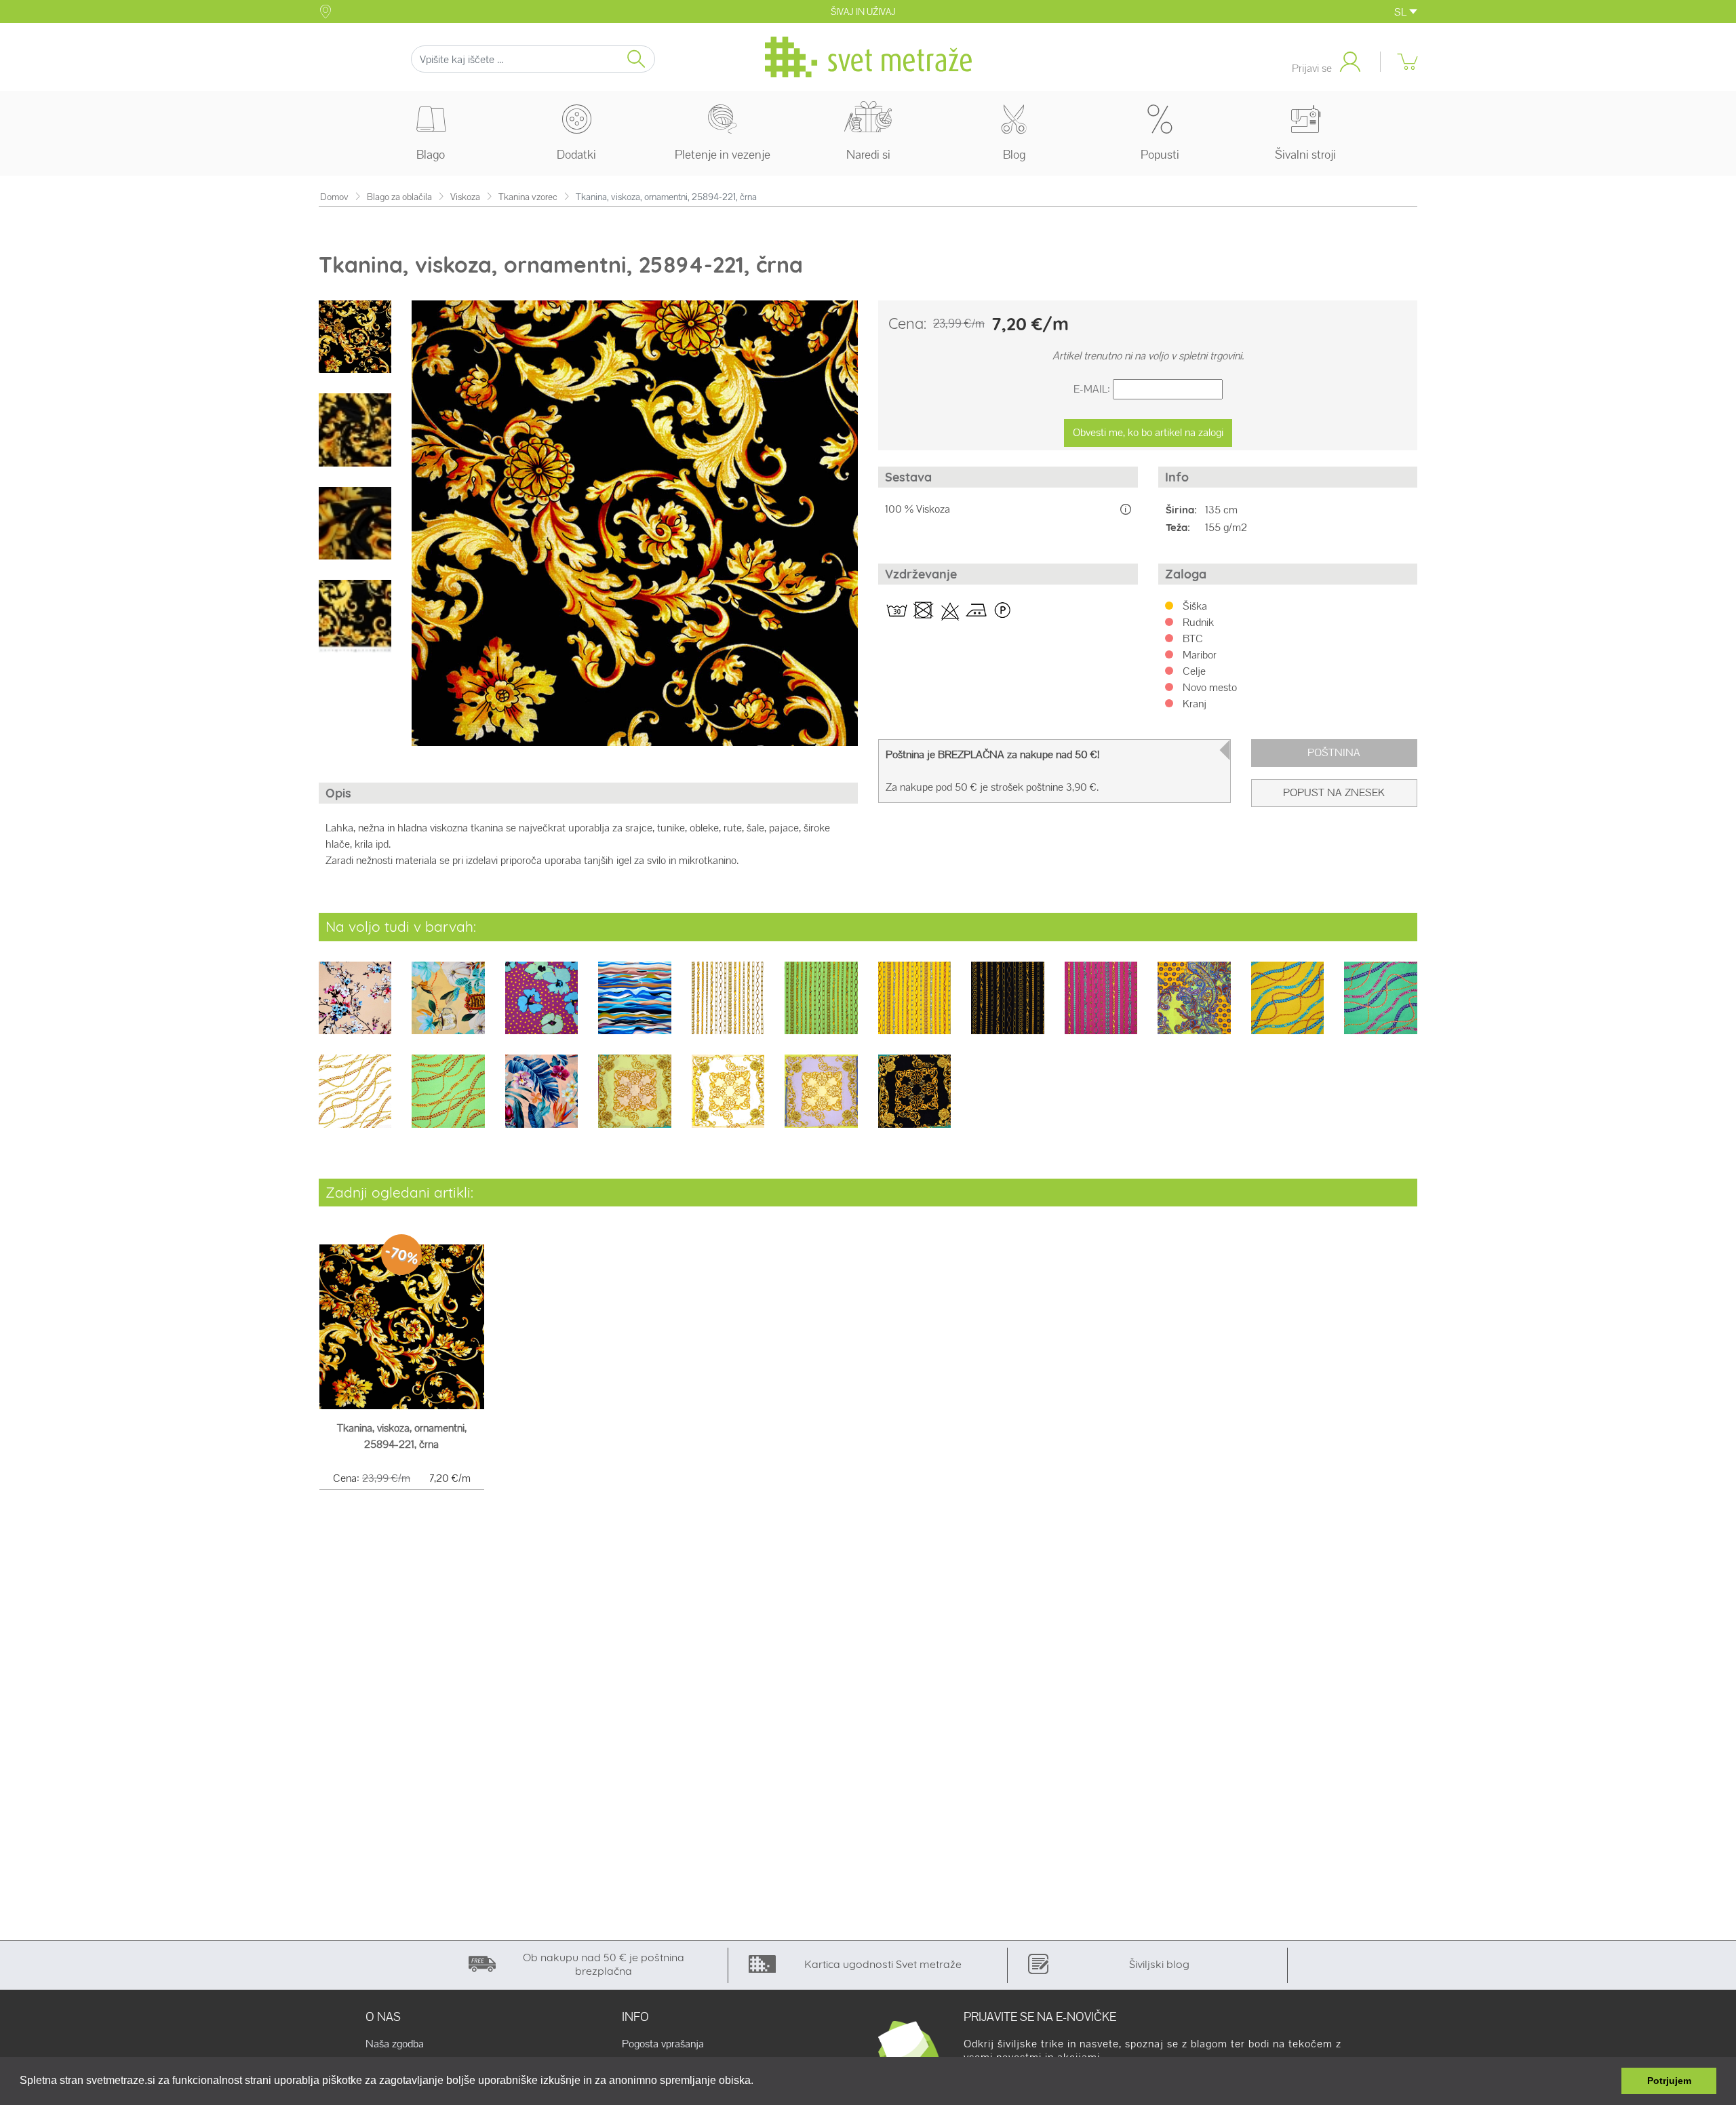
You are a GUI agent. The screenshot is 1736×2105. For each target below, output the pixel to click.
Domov (334, 197)
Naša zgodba (395, 2044)
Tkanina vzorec (528, 197)
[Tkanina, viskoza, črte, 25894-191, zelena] (821, 1007)
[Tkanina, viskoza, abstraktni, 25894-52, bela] (355, 1100)
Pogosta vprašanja (663, 2044)
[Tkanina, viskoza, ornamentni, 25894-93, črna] (914, 1100)
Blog (1014, 154)
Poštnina (1334, 752)
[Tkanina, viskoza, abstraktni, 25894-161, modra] (634, 1007)
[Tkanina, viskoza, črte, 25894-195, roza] (1101, 1007)
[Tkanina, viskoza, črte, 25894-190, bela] (728, 1007)
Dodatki (576, 154)
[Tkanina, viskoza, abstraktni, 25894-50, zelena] (1380, 1007)
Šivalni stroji (1305, 154)
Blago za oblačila (399, 197)
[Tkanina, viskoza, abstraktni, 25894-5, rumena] (1287, 1007)
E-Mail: (1092, 389)
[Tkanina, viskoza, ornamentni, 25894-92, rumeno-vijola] (821, 1100)
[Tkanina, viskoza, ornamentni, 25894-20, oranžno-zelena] (1194, 1007)
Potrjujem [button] (1669, 2081)
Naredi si (868, 154)
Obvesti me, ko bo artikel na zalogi (1148, 432)
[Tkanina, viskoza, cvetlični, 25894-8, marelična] (541, 1100)
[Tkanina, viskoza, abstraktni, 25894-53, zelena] (448, 1100)
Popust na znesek (1334, 792)
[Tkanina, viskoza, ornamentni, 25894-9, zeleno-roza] (634, 1100)
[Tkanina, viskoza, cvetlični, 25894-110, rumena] (448, 1007)
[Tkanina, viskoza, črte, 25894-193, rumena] (914, 1007)
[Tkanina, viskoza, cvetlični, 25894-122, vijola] (541, 1007)
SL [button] (1402, 12)
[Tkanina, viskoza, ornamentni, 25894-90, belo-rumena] (728, 1100)
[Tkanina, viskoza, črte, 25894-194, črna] (1007, 1007)
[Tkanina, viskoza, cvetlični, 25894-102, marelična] (355, 1007)
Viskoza (465, 197)
